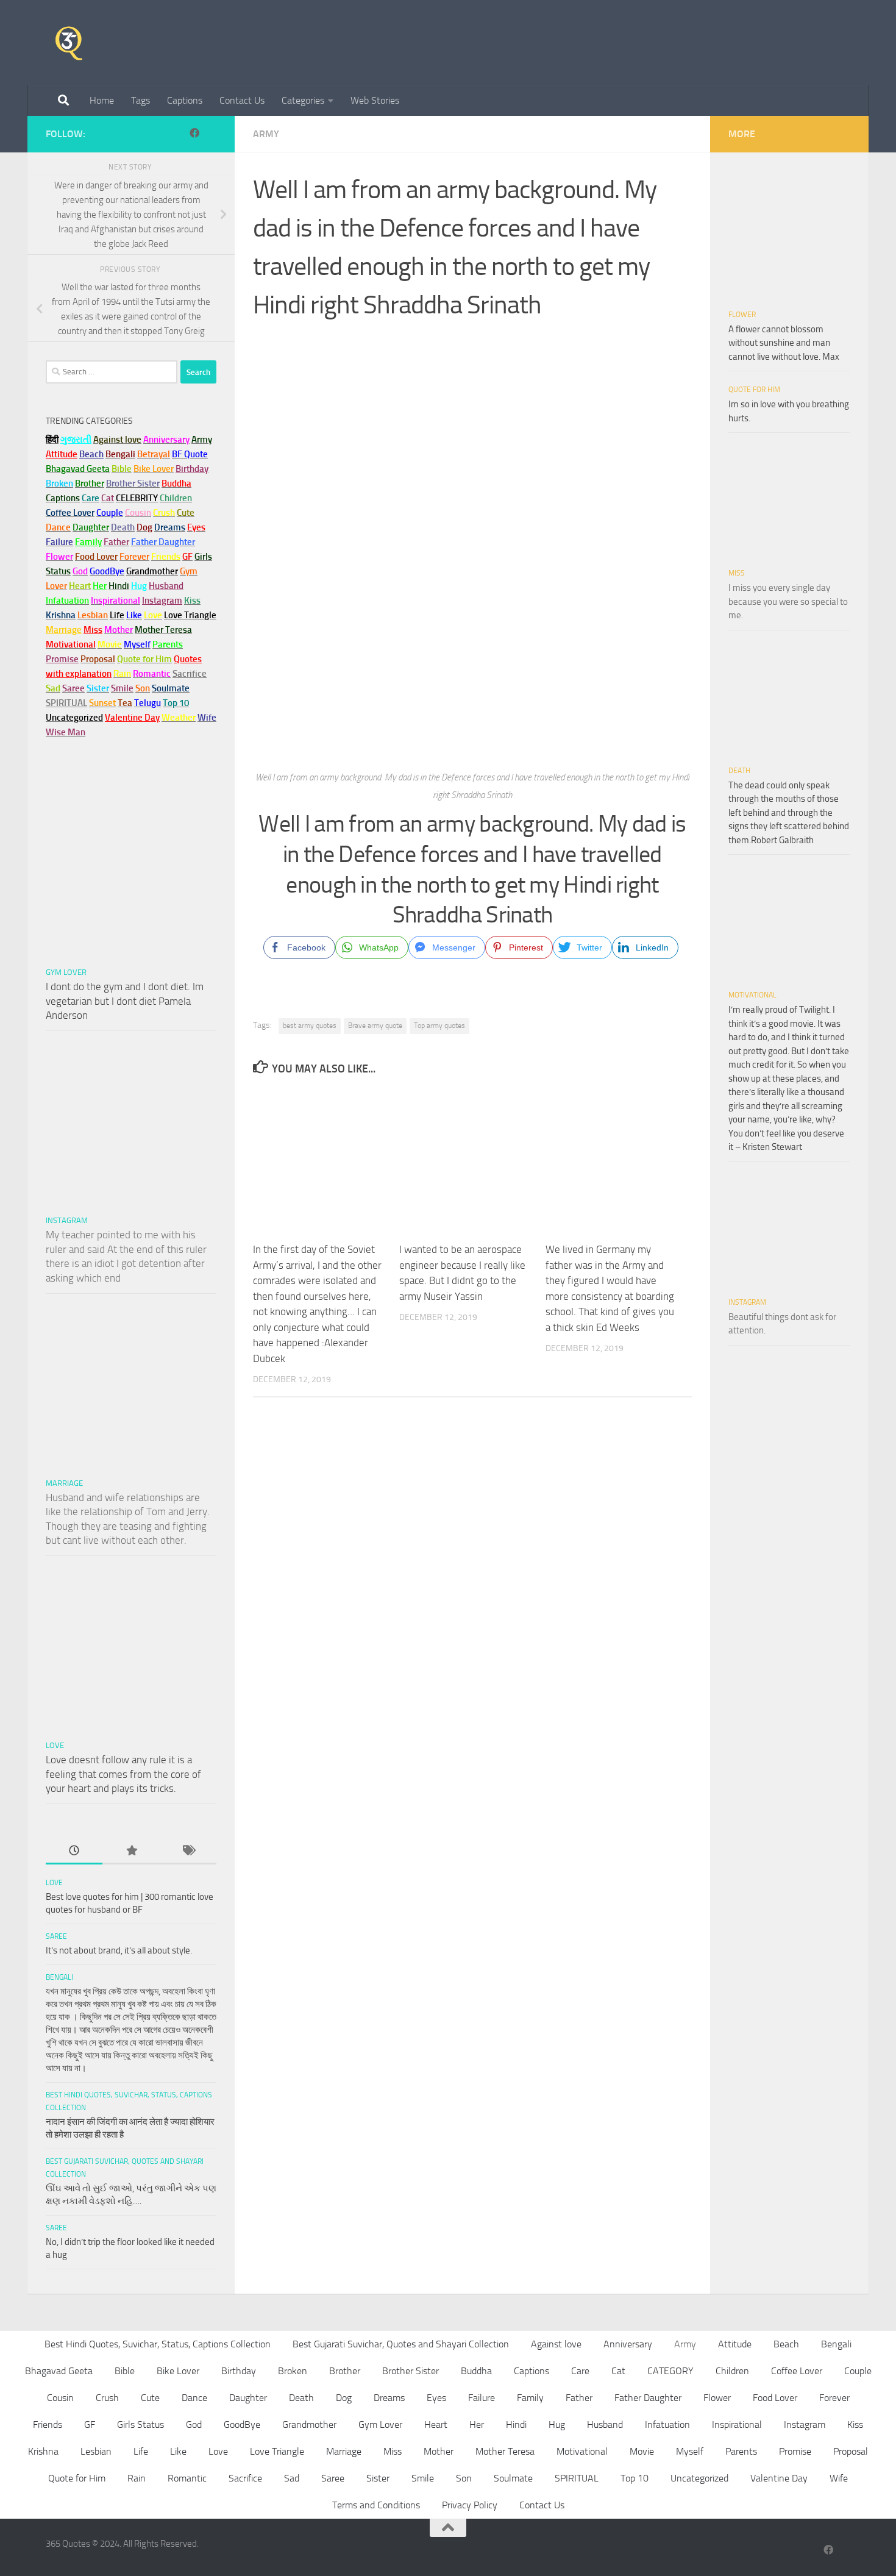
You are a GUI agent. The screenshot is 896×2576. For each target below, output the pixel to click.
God (194, 2424)
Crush (107, 2398)
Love (55, 1745)
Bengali (59, 1977)
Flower (742, 315)
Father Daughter (648, 2398)
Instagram (162, 601)
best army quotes (310, 1026)
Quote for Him (754, 390)
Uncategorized (699, 2478)
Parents (741, 2451)
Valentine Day (132, 718)
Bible (125, 2371)
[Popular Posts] (131, 1851)
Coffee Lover (797, 2371)
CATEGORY (670, 2371)
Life (141, 2451)
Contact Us (242, 100)
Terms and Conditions (376, 2505)
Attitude (62, 454)
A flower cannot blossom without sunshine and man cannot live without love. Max (784, 343)
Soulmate (513, 2478)
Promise (62, 659)
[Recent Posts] (74, 1851)
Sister (378, 2478)
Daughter (248, 2398)
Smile (423, 2478)
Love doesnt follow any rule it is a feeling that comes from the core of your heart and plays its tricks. (123, 1774)
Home (102, 100)
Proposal (851, 2451)
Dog (344, 2398)
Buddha (476, 2371)
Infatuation (667, 2424)
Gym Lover (66, 972)
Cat (618, 2371)
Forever (834, 2398)
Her (100, 586)
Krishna (43, 2451)
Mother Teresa (505, 2451)
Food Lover (775, 2398)
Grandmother (309, 2424)
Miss (93, 630)
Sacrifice (190, 674)
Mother (439, 2451)
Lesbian (96, 2451)
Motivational (752, 995)
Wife (839, 2478)
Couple (858, 2371)
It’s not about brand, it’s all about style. (119, 1950)
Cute (150, 2398)
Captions (185, 100)
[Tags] (188, 1851)
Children (732, 2371)
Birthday (192, 469)
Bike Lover (178, 2371)
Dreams (389, 2398)
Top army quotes (439, 1026)
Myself (690, 2451)
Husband (166, 586)
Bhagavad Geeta (59, 2371)
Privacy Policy (470, 2505)
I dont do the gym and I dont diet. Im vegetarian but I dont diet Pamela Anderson (125, 1001)
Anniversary (628, 2344)
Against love (556, 2344)
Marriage (64, 630)
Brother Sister (411, 2371)
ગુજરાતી (76, 440)
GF (90, 2424)
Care (580, 2371)
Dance (194, 2398)
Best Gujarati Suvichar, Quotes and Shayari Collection (401, 2344)
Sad (292, 2478)
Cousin (60, 2398)
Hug (139, 586)
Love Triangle (277, 2451)
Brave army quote (375, 1026)
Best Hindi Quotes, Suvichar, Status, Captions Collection (158, 2344)
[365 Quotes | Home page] (69, 43)
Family (88, 542)
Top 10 (635, 2478)
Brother (345, 2371)
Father (579, 2398)
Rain (137, 2478)
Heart (436, 2424)
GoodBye (242, 2424)
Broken (293, 2371)
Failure (482, 2398)
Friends (48, 2424)
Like (178, 2451)
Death (739, 771)
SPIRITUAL (66, 703)
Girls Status (140, 2424)
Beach (91, 454)
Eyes (436, 2398)
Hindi (516, 2424)
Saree (56, 1936)
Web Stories (375, 100)
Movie (642, 2451)
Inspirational (737, 2424)
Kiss (855, 2424)
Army (266, 134)
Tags (140, 100)
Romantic (187, 2478)
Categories (303, 100)
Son (464, 2478)
